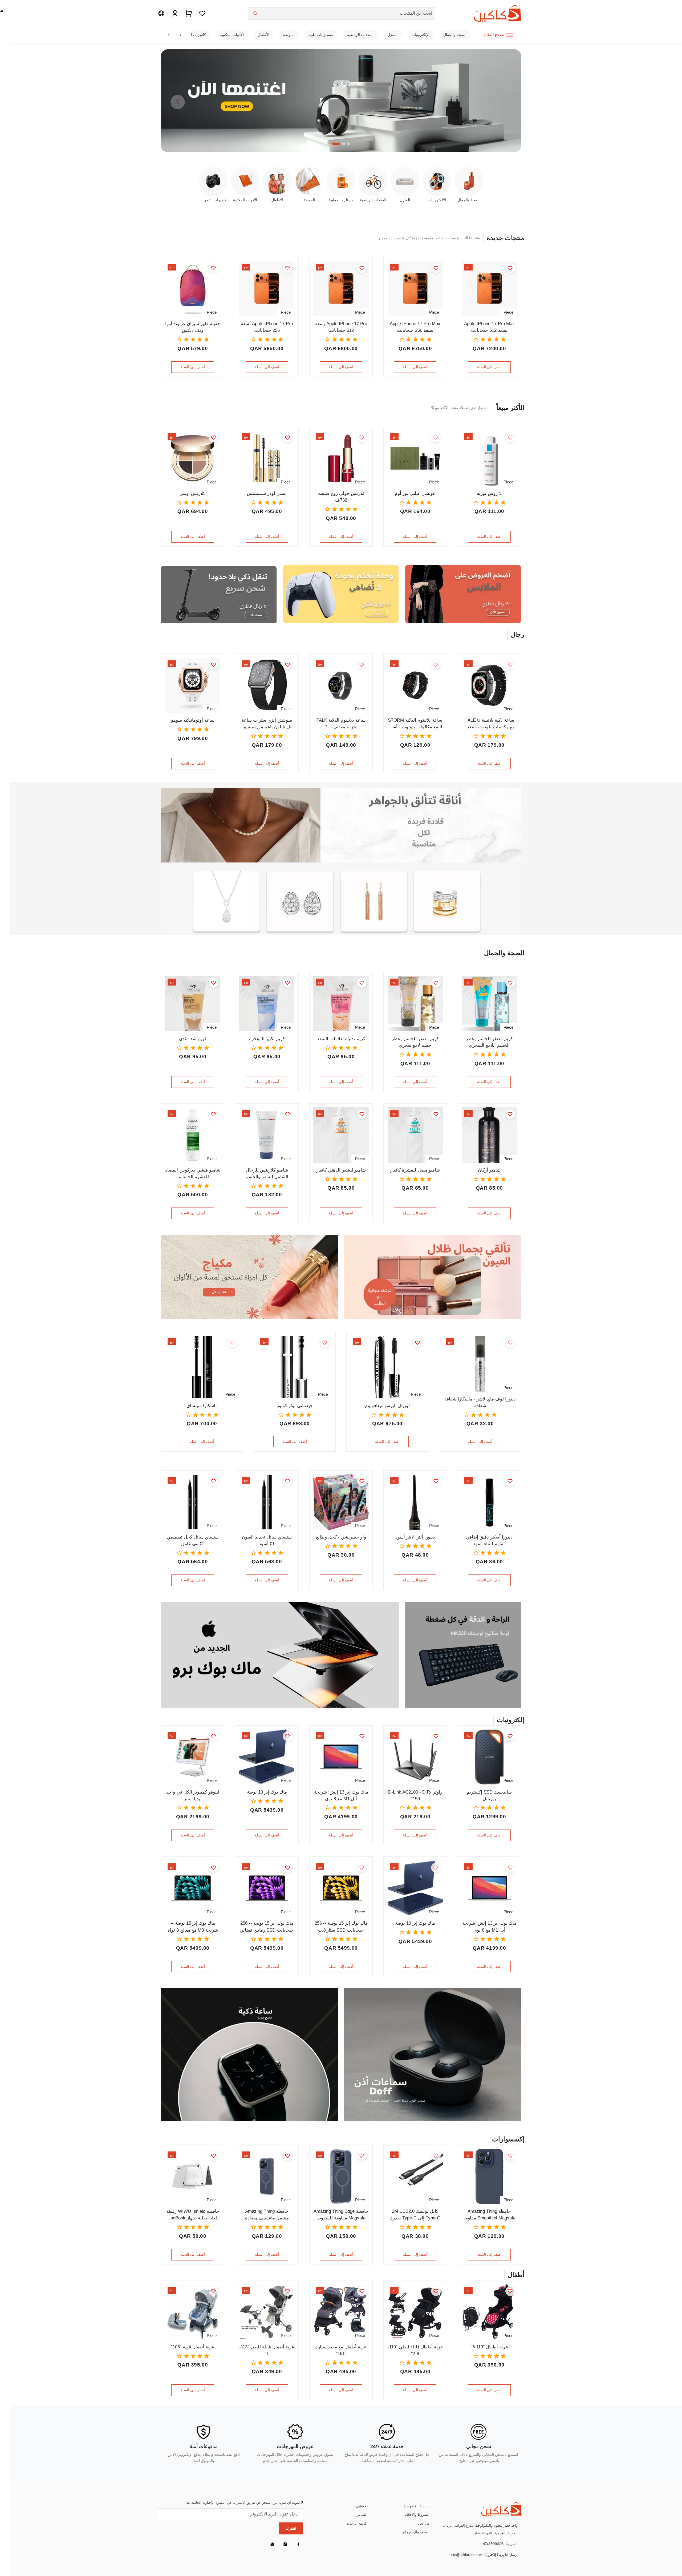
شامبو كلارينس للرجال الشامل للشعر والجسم (267, 1173)
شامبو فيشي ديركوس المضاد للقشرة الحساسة (193, 1173)
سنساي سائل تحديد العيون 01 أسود (267, 1540)
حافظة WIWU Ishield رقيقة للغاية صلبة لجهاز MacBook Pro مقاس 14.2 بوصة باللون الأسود (193, 2215)
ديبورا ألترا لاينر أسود (415, 1537)
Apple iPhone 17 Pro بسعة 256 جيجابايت (267, 327)
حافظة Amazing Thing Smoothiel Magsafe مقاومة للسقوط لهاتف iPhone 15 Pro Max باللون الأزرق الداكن (489, 2215)
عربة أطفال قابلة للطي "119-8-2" (415, 2350)
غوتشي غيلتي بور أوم (415, 493)
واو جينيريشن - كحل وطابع (341, 1537)
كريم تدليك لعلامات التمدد (341, 1039)
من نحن (424, 2523)
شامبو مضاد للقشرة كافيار (415, 1170)
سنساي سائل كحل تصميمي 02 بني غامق (193, 1540)
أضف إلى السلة (489, 367)
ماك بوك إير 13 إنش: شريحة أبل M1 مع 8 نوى (341, 1795)
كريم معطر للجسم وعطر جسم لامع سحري (415, 1042)
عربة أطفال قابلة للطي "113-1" (267, 2350)
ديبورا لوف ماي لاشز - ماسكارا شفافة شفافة (480, 1402)
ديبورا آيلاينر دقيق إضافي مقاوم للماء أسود (489, 1540)
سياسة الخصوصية (417, 2506)
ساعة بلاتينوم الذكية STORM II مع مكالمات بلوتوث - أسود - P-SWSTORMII (415, 724)
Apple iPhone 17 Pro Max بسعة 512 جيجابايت (489, 327)
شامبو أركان (489, 1170)
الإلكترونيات (420, 35)
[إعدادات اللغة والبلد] (161, 13)
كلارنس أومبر (193, 493)
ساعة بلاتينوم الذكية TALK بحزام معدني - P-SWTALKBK (341, 724)
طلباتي (361, 2515)
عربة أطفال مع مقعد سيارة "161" (341, 2350)
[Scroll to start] (169, 35)
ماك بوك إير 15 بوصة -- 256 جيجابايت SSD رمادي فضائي (267, 1927)
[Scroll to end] (181, 35)
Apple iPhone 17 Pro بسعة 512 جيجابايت (341, 327)
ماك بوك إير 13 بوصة (267, 1792)
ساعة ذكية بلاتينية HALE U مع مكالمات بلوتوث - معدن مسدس (489, 724)
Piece (508, 312)
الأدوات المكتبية (232, 35)
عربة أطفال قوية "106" (193, 2347)
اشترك (291, 2528)
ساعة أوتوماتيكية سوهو (193, 720)
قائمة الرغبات (356, 2523)
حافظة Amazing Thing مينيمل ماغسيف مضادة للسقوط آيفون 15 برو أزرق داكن (267, 2215)
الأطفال (263, 35)
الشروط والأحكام (417, 2515)
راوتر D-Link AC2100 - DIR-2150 (415, 1795)
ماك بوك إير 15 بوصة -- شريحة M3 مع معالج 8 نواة (193, 1927)
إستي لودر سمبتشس (267, 493)
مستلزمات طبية (321, 35)
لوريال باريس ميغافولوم (387, 1406)
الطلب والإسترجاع (416, 2532)
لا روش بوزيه (489, 493)
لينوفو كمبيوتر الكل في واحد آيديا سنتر (193, 1795)
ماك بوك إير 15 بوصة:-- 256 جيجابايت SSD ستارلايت (341, 1927)
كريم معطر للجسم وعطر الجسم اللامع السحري (489, 1042)
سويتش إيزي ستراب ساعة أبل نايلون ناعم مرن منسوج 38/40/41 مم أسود (267, 724)
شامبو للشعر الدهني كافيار (341, 1170)
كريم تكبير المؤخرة (267, 1039)
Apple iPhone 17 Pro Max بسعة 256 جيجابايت (415, 327)
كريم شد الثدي (193, 1039)
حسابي (361, 2506)
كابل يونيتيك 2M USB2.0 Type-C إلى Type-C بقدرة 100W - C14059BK (415, 2215)
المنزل (392, 35)
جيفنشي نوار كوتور (295, 1406)
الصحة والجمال (455, 35)
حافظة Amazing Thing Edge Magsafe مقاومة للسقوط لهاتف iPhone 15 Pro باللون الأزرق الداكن (341, 2215)
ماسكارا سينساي (202, 1406)
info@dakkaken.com (466, 2555)
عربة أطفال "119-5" (489, 2347)
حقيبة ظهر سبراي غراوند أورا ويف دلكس (193, 327)
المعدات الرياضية (360, 35)
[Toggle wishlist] (510, 268)
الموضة (289, 35)
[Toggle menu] (510, 35)
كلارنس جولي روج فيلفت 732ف (341, 497)
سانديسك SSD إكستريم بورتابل (489, 1795)
